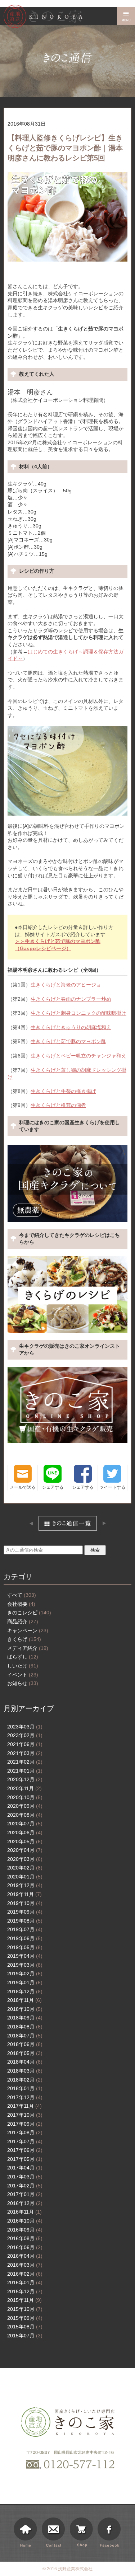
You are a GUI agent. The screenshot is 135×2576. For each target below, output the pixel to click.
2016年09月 (25, 2230)
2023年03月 (25, 1727)
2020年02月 (25, 1868)
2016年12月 (25, 2203)
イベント (23, 1675)
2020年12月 (25, 1779)
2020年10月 (25, 1797)
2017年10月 (25, 2115)
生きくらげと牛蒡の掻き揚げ (63, 1091)
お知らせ (23, 1683)
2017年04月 (25, 2168)
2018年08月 (25, 2027)
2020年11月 (24, 1788)
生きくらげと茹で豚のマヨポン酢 (68, 1041)
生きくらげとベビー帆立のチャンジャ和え (78, 1056)
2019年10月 (25, 1903)
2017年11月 (24, 2106)
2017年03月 (25, 2177)
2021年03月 (25, 1753)
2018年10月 (25, 2009)
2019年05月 (25, 1947)
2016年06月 (25, 2247)
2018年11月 (24, 2000)
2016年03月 (25, 2265)
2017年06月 (25, 2150)
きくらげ (24, 1639)
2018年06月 (25, 2044)
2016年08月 (25, 2238)
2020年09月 (25, 1806)
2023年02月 (25, 1735)
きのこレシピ (29, 1613)
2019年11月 (24, 1894)
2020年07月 (25, 1824)
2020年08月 (25, 1815)
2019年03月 (25, 1965)
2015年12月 (25, 2291)
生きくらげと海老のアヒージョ (66, 985)
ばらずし (23, 1657)
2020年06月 (25, 1833)
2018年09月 (25, 2018)
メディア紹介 (28, 1648)
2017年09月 (25, 2124)
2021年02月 (25, 1762)
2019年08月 (25, 1921)
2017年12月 (25, 2097)
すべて (22, 1595)
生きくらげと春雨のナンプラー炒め (71, 999)
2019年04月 (25, 1956)
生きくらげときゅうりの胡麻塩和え (71, 1027)
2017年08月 (25, 2132)
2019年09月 (25, 1912)
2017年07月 (25, 2141)
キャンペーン (28, 1630)
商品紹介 (23, 1622)
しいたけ (23, 1666)
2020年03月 (25, 1859)
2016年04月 (25, 2256)
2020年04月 (25, 1850)
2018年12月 (25, 1991)
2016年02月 (25, 2274)
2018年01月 (25, 2088)
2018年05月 (25, 2053)
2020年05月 (25, 1841)
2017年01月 (25, 2194)
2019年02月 (25, 1974)
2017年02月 (25, 2186)
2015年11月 (24, 2300)
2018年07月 (25, 2036)
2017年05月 (25, 2159)
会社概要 (21, 1604)
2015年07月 (25, 2336)
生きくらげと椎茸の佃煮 (58, 1105)
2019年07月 (25, 1929)
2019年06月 (25, 1938)
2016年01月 (25, 2282)
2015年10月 (25, 2309)
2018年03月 (25, 2071)
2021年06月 (25, 1744)
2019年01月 (25, 1983)
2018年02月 (25, 2080)
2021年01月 (25, 1771)
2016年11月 (24, 2212)
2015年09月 (25, 2318)
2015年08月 (25, 2327)
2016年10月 (25, 2221)
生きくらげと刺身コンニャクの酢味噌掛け (78, 1013)
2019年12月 (25, 1885)
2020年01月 (25, 1877)
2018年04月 (25, 2062)
